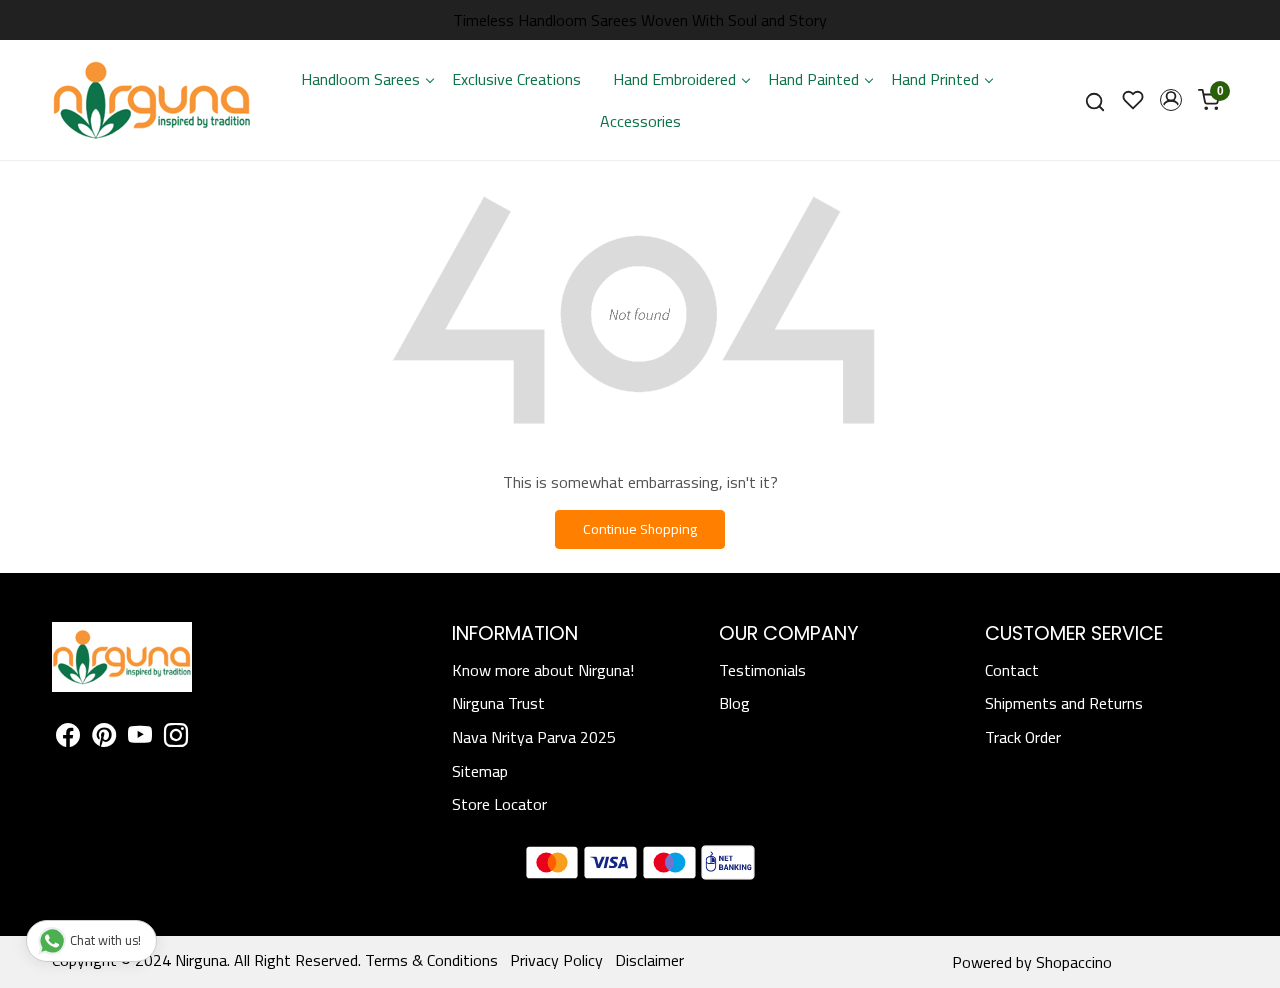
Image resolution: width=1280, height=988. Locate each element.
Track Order (1023, 737)
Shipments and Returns (1064, 703)
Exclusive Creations (516, 79)
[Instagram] (176, 738)
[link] (1095, 100)
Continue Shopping (640, 529)
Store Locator (499, 804)
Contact (1012, 670)
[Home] (152, 100)
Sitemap (480, 771)
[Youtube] (140, 738)
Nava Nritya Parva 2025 (534, 737)
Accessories (640, 121)
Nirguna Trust (498, 703)
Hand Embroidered (674, 79)
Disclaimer (649, 960)
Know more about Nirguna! (543, 670)
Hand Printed (935, 79)
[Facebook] (68, 738)
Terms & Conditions (431, 960)
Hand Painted (813, 79)
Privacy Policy (556, 960)
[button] (1171, 100)
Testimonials (762, 670)
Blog (734, 703)
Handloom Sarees (360, 79)
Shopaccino (1074, 962)
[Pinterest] (104, 738)
